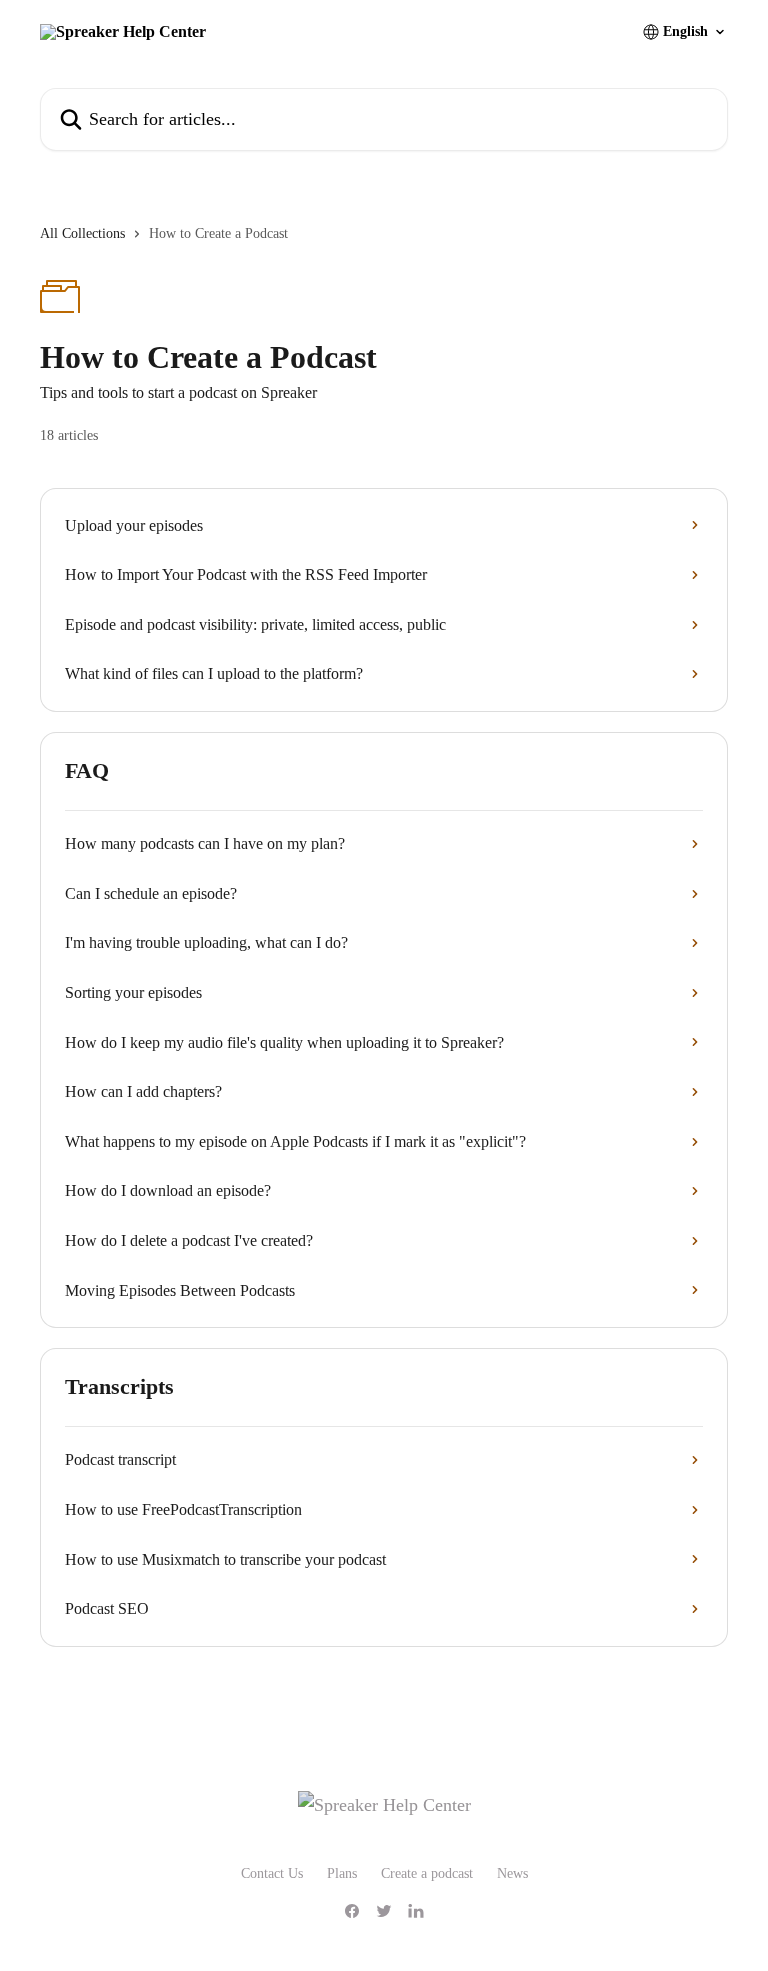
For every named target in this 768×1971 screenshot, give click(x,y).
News (512, 1873)
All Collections (82, 233)
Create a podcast (427, 1873)
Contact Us (272, 1873)
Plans (342, 1873)
